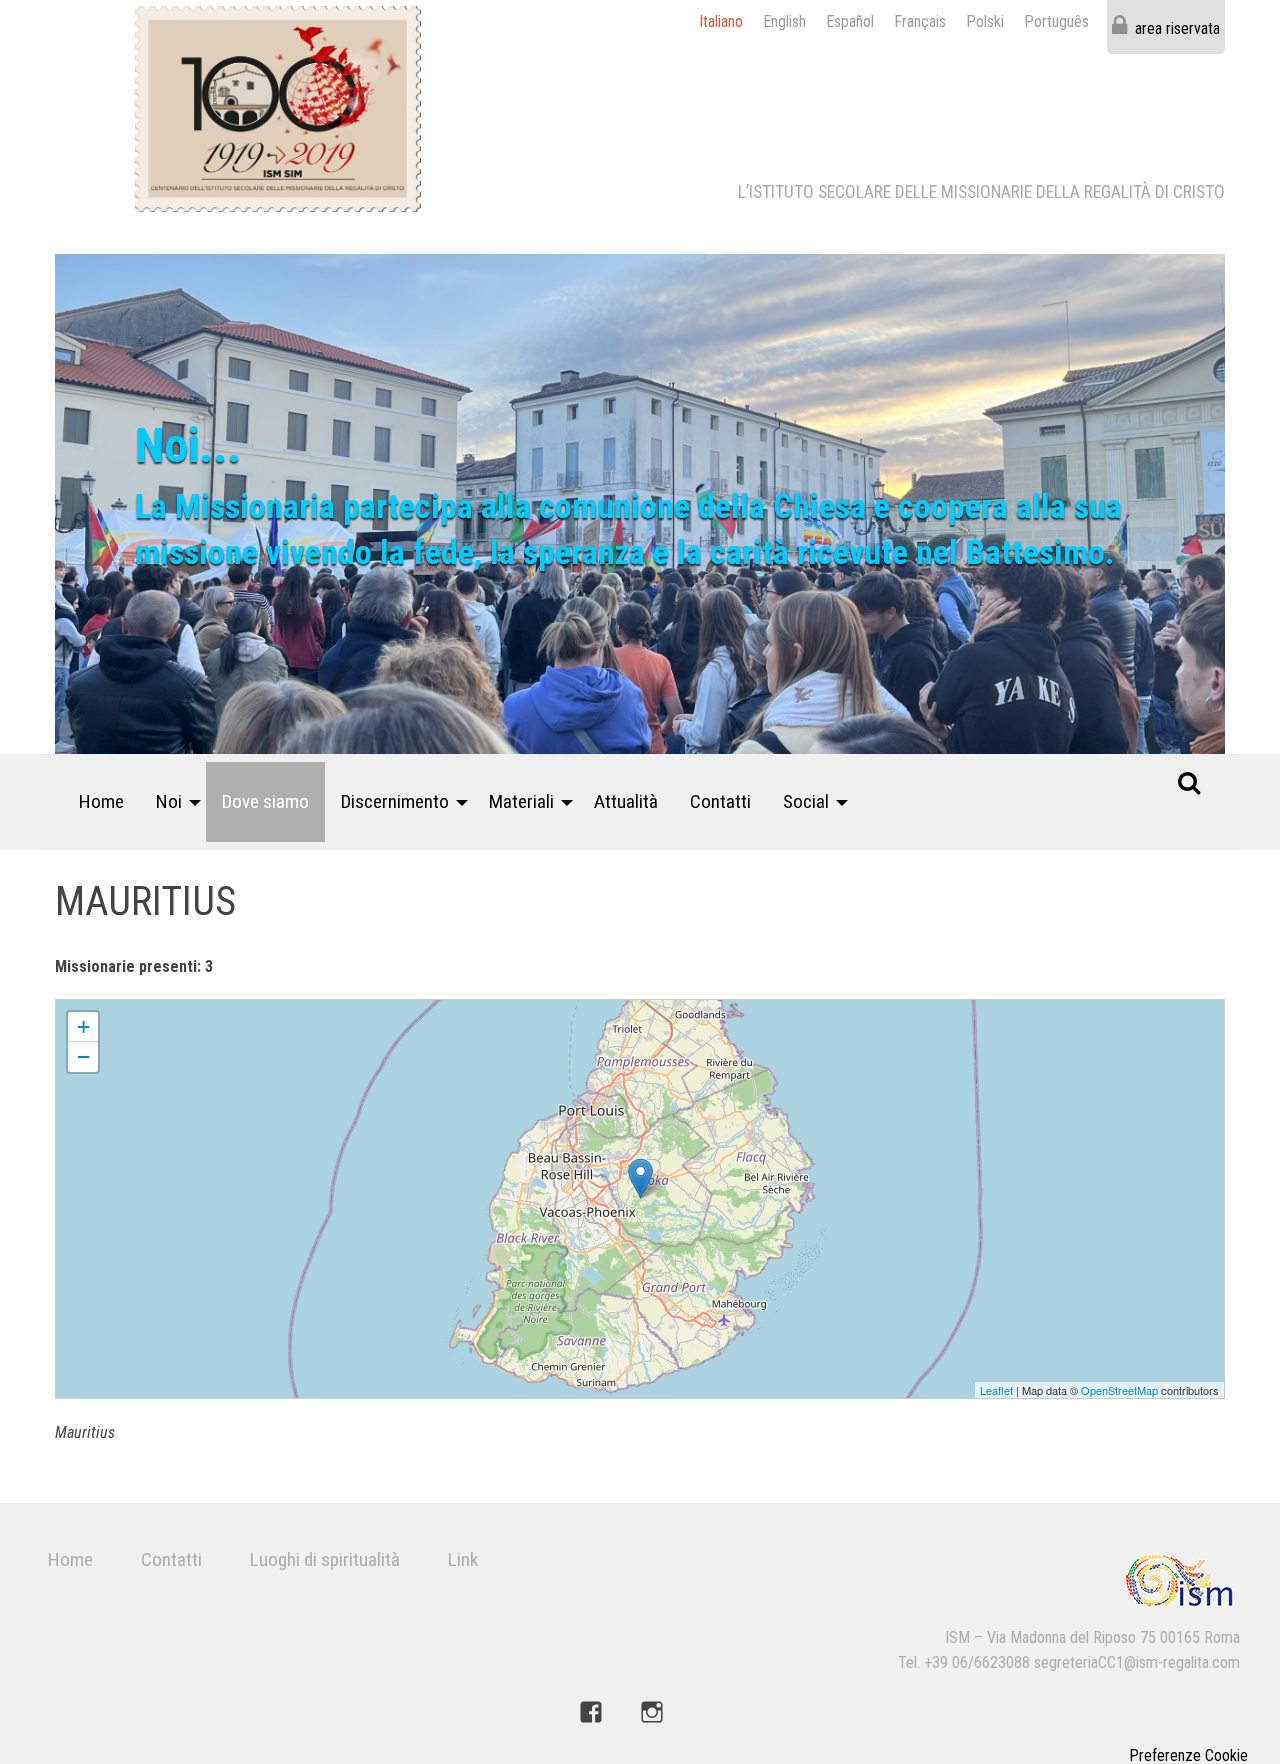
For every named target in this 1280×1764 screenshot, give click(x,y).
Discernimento (395, 801)
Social (806, 801)
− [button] (83, 1056)
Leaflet (996, 1390)
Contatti (720, 801)
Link (463, 1559)
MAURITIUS (89, 1008)
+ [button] (83, 1026)
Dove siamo (265, 801)
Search (1189, 782)
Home (101, 801)
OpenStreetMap (1119, 1390)
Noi (169, 801)
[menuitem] (101, 802)
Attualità (626, 801)
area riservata (1177, 28)
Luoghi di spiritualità (325, 1559)
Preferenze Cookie (1188, 1756)
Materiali (521, 801)
